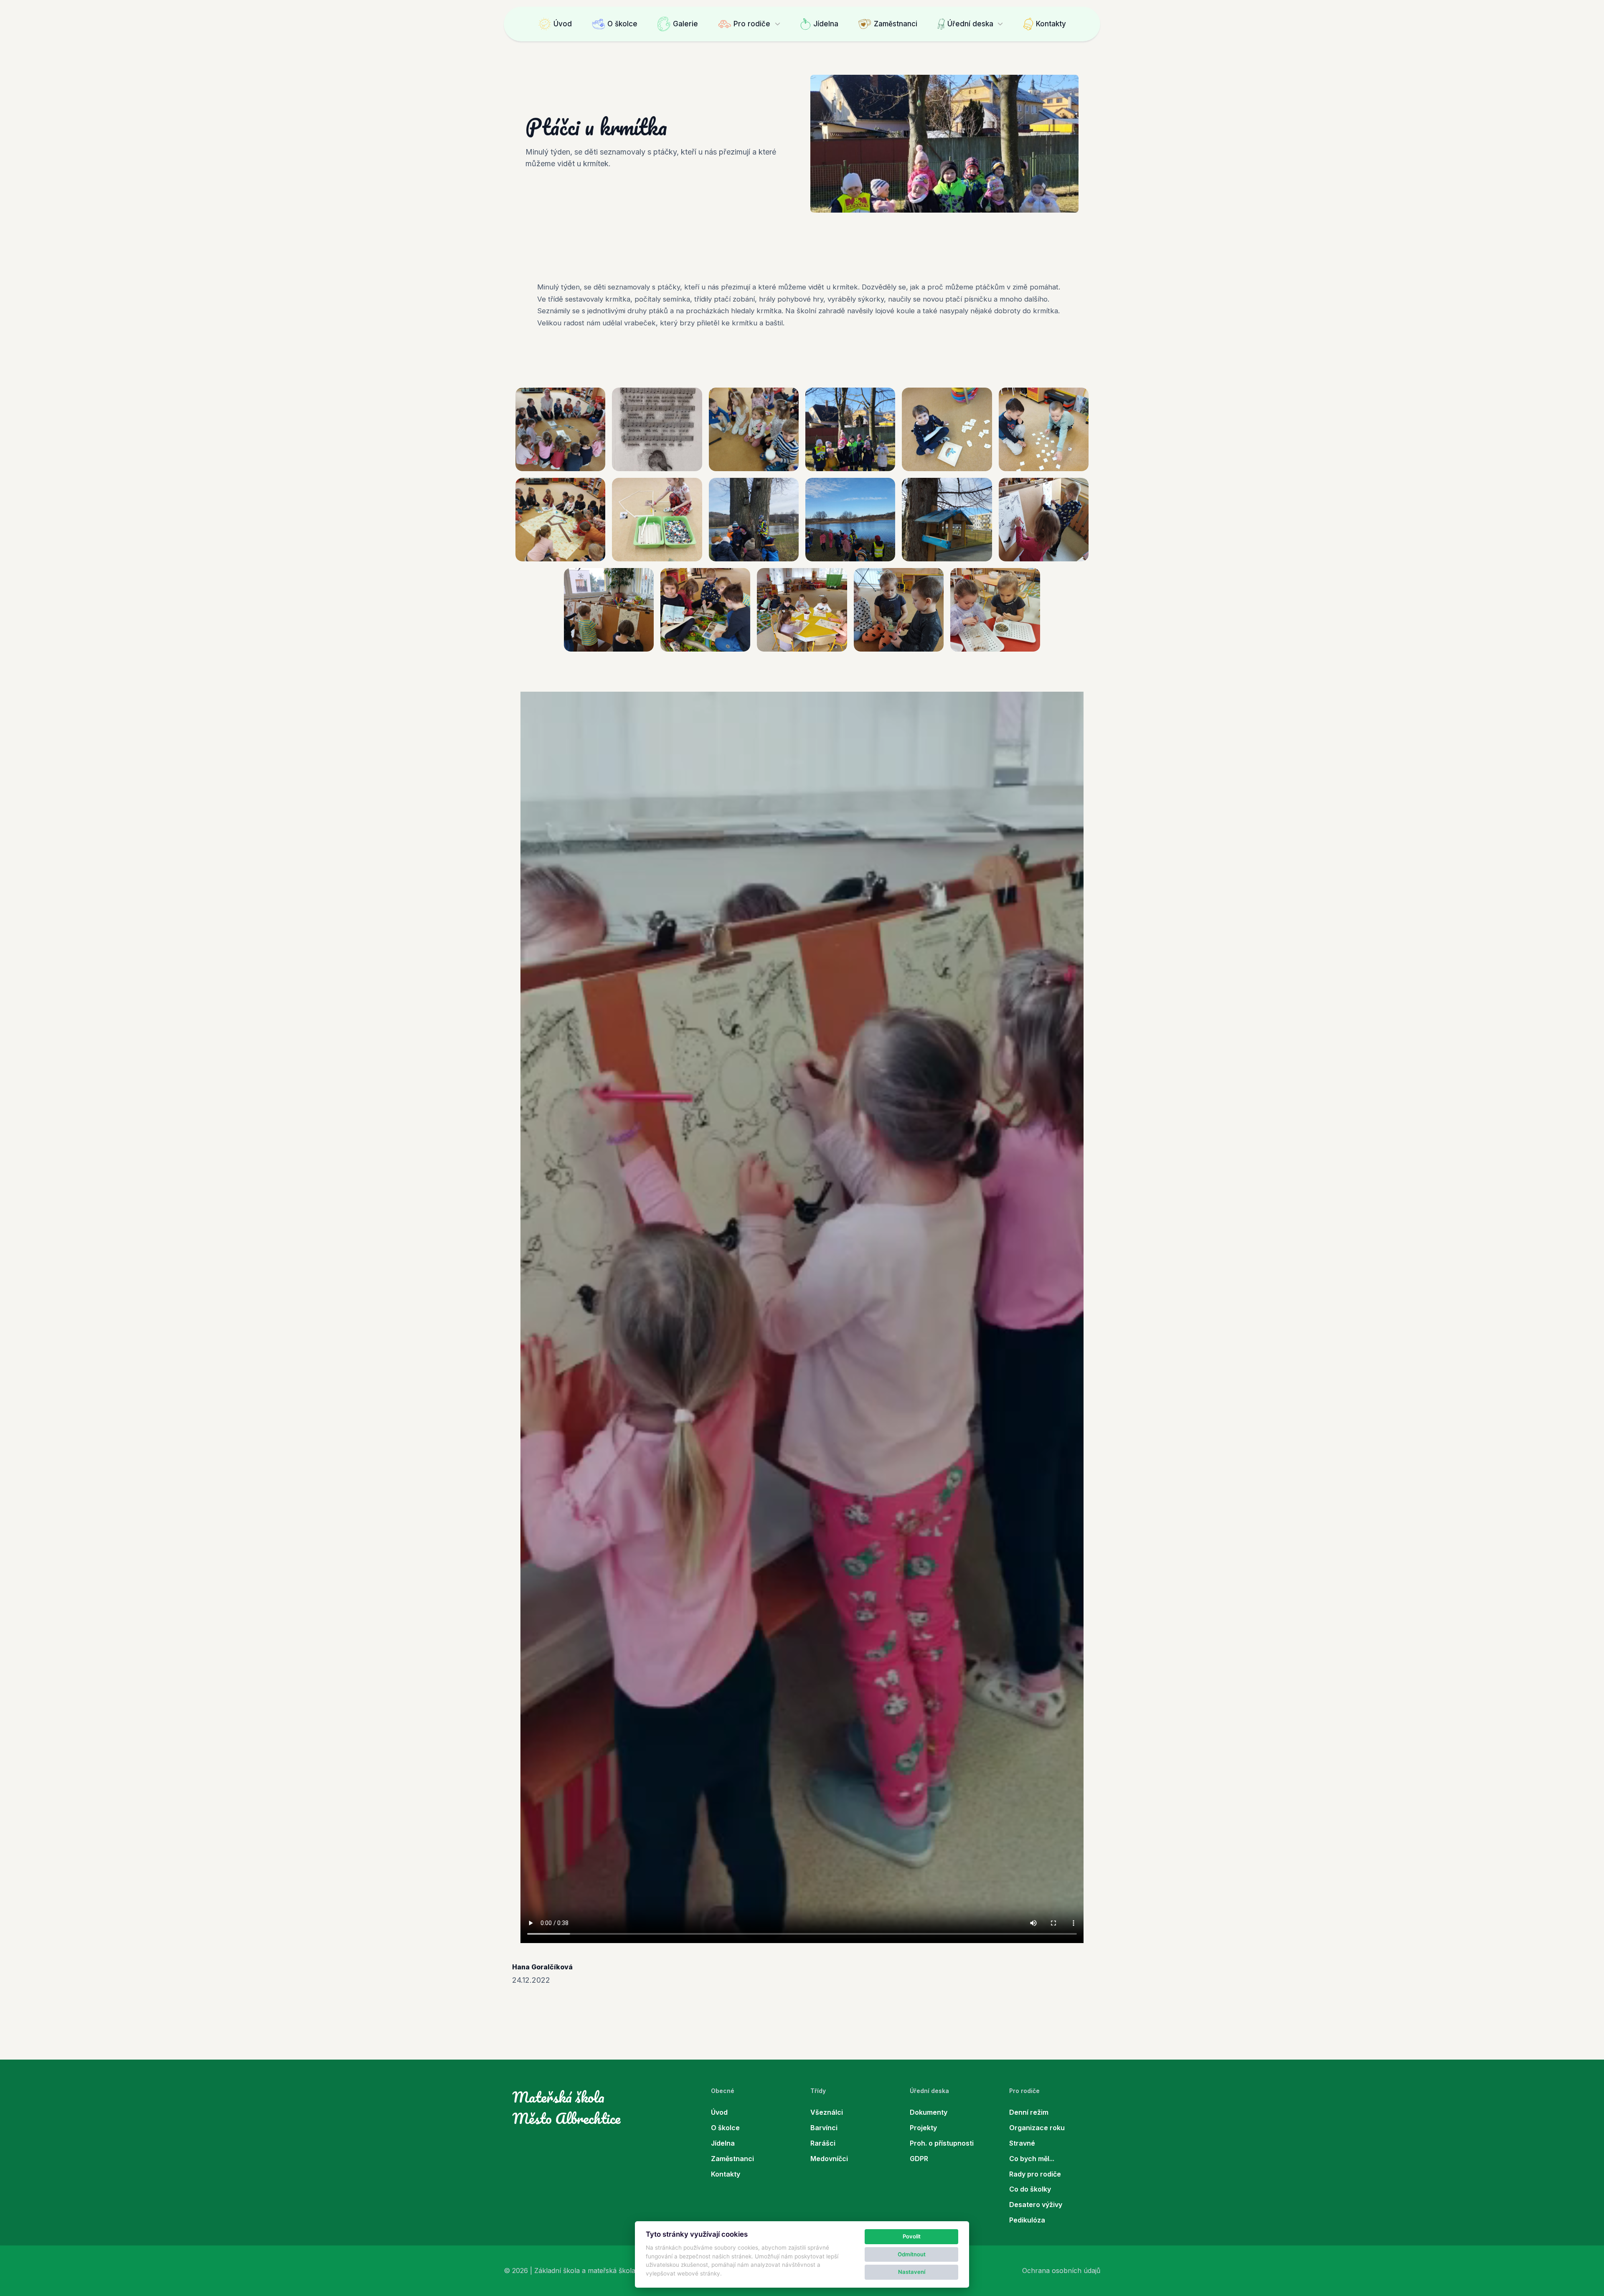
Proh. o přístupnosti (942, 2143)
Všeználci (827, 2112)
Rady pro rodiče (1035, 2174)
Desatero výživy (1036, 2205)
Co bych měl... (1032, 2159)
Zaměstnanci (896, 24)
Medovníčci (829, 2159)
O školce (622, 24)
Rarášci (823, 2143)
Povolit (912, 2236)
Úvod (563, 24)
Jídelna (826, 24)
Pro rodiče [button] (752, 24)
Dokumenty (929, 2112)
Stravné (1022, 2143)
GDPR (919, 2159)
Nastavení (912, 2272)
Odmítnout (912, 2254)
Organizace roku (1037, 2128)
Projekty (923, 2128)
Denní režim (1029, 2112)
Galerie (685, 24)
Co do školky (1030, 2189)
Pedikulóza (1027, 2220)
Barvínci (824, 2128)
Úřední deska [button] (970, 24)
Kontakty (1051, 24)
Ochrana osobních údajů (1061, 2271)
